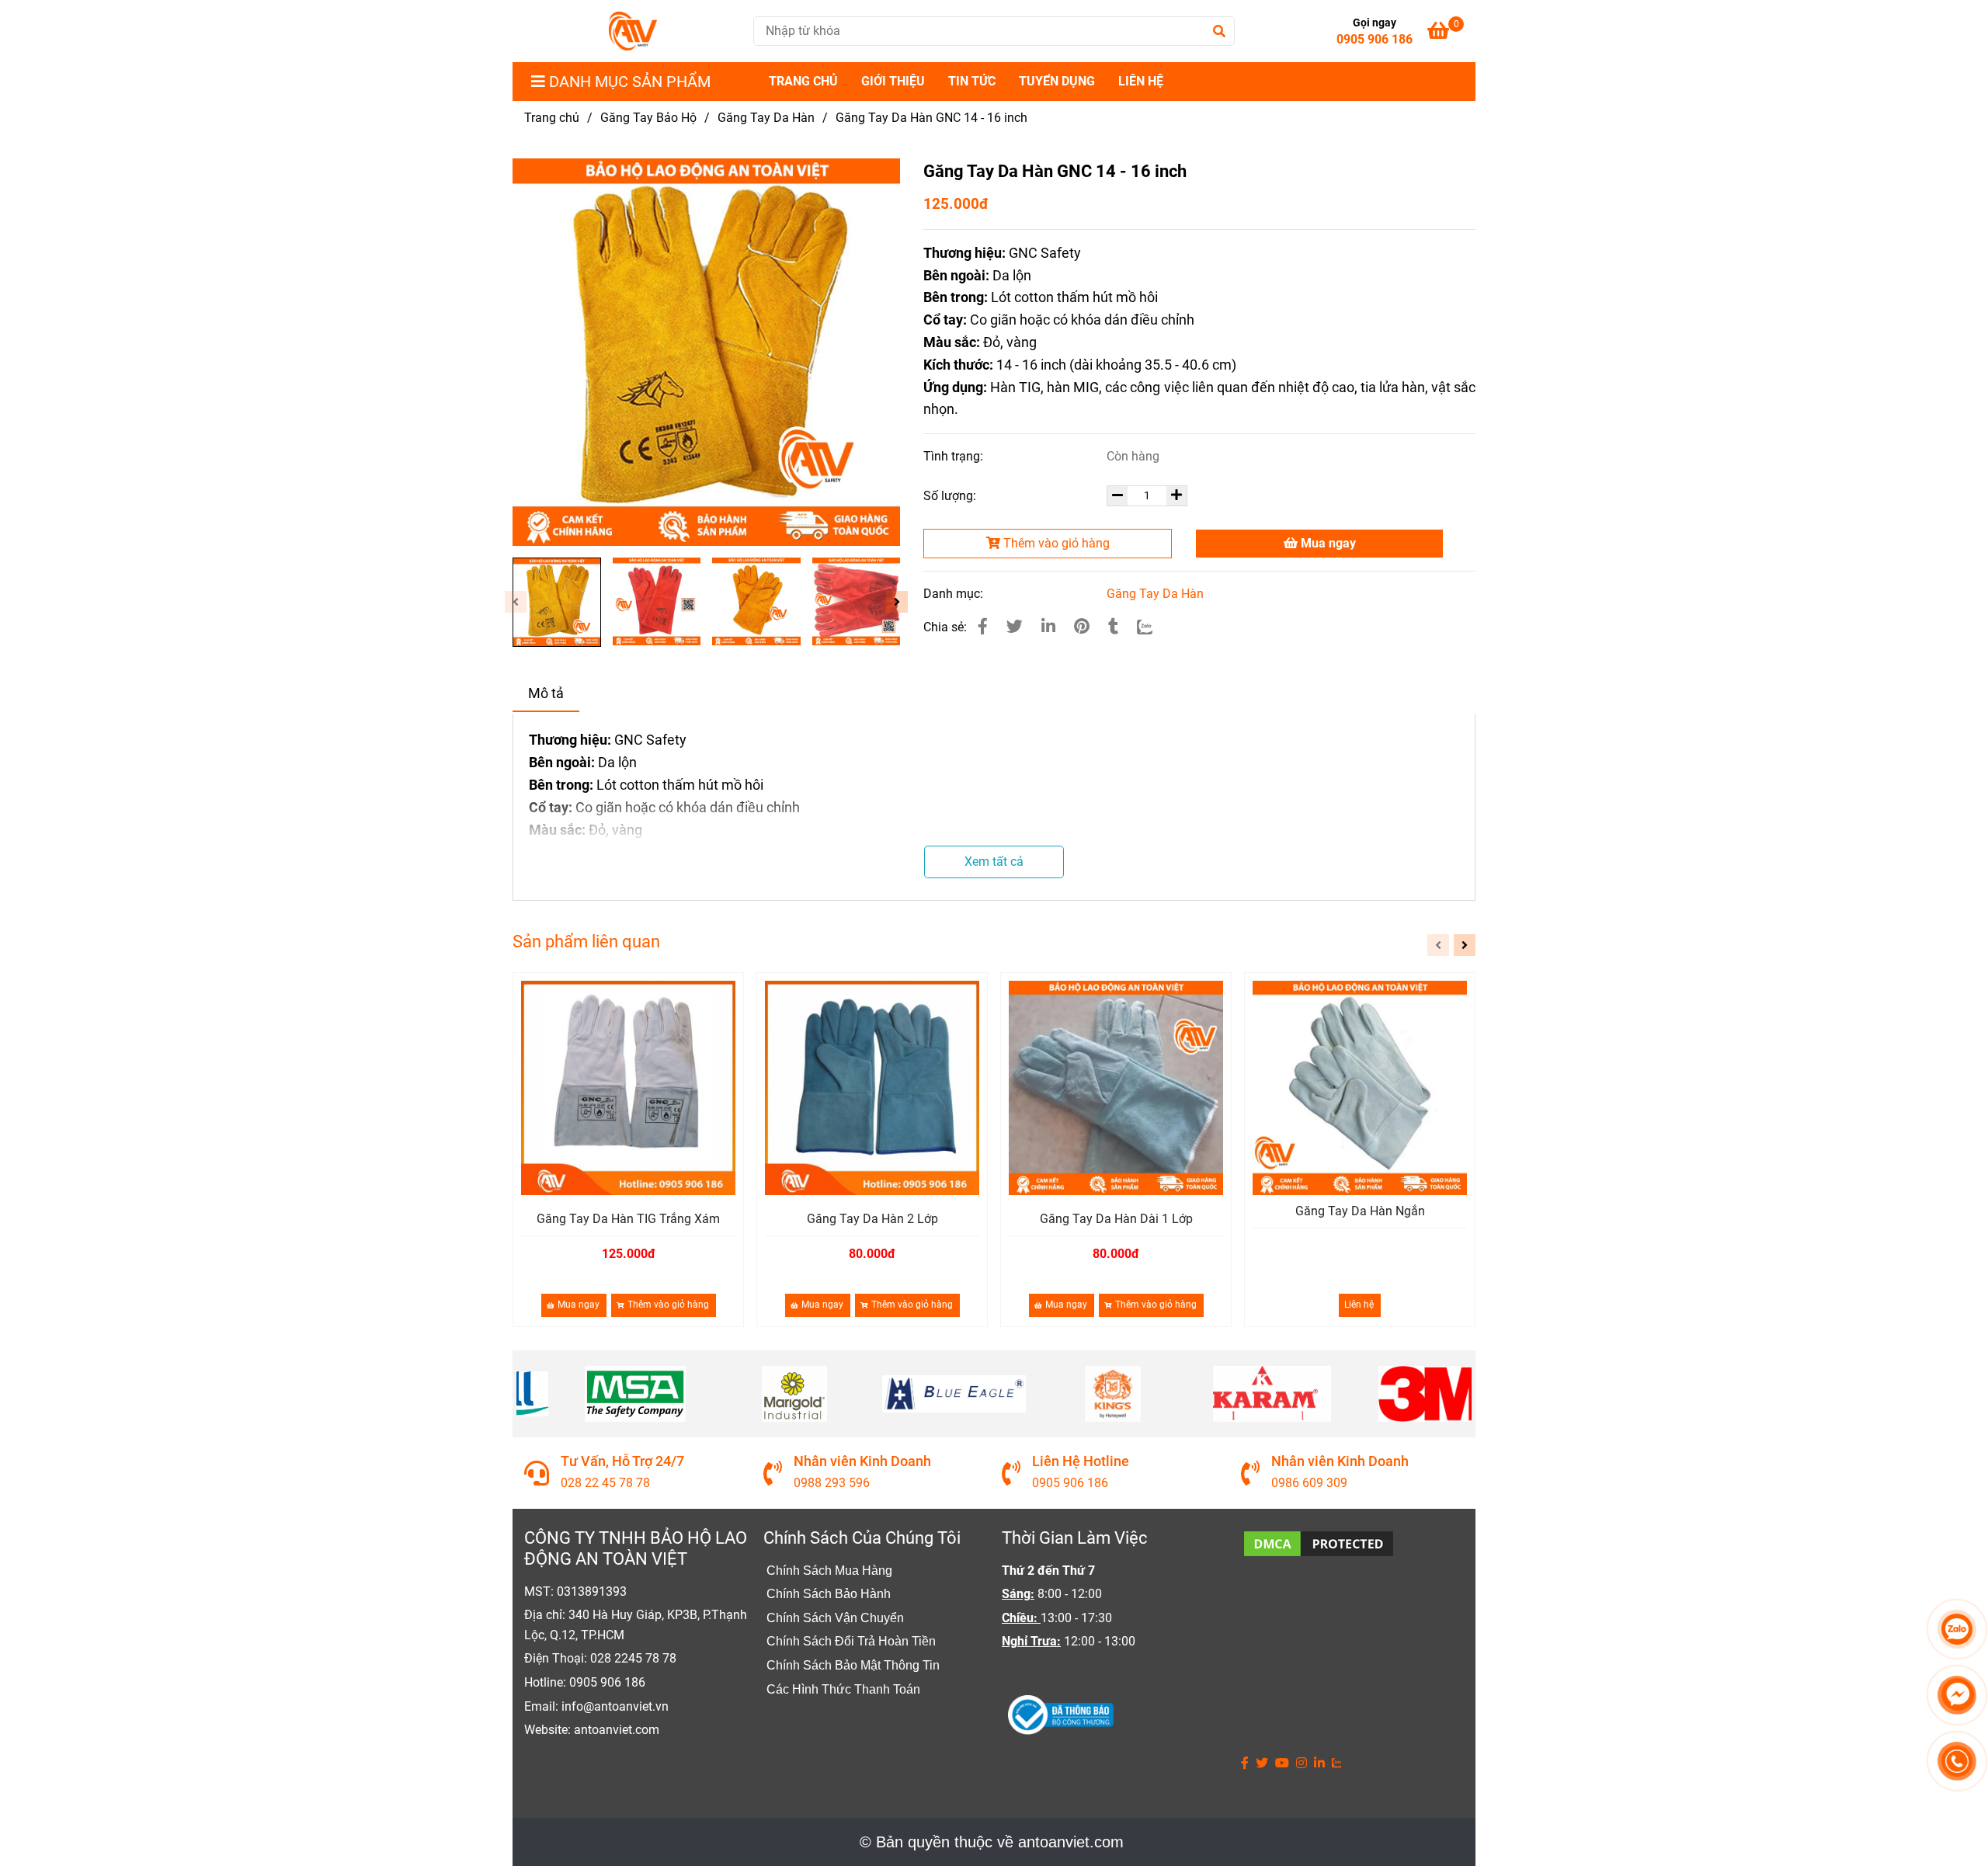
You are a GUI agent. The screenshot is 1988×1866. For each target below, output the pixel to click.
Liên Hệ (1141, 81)
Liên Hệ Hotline (1081, 1461)
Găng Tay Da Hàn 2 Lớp (872, 1219)
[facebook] (1245, 1763)
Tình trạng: (955, 456)
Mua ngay (1327, 543)
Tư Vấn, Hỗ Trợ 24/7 (622, 1461)
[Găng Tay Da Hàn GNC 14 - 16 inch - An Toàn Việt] (983, 627)
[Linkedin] (1048, 627)
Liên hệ (1359, 1305)
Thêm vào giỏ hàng (1055, 543)
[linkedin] (1319, 1763)
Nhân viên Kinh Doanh (862, 1461)
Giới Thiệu (893, 81)
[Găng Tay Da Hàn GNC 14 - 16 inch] (633, 31)
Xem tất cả (994, 862)
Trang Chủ (803, 81)
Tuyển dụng (1057, 81)
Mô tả (546, 693)
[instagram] (1302, 1763)
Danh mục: (955, 594)
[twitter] (1262, 1763)
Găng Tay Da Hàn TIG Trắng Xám (628, 1219)
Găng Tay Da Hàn (766, 118)
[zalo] (1337, 1763)
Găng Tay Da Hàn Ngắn (1360, 1211)
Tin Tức (972, 81)
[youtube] (1282, 1763)
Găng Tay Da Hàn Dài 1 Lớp (1116, 1219)
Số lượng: (951, 496)
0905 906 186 (1375, 39)
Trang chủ (552, 118)
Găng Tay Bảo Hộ (648, 118)
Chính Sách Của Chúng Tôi (862, 1538)
